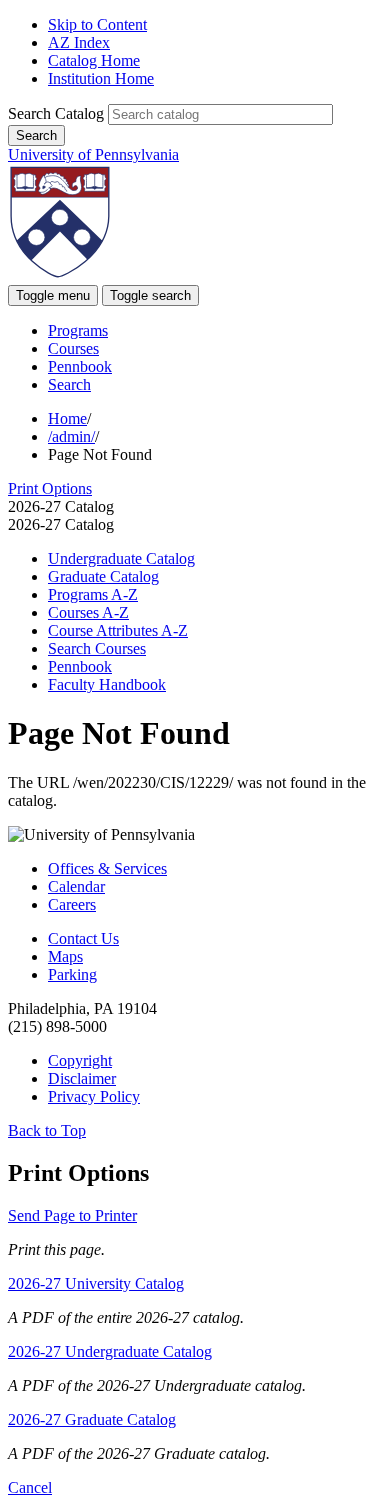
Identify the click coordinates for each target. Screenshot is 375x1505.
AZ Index (79, 42)
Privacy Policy (94, 1096)
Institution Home (101, 78)
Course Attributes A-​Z (118, 630)
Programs (78, 330)
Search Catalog (56, 113)
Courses (73, 348)
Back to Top (47, 1130)
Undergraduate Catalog (121, 558)
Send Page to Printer (72, 1215)
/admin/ (71, 436)
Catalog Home (94, 60)
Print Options (50, 488)
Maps (65, 956)
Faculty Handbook (107, 684)
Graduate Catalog (103, 576)
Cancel (30, 1487)
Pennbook (80, 366)
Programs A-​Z (93, 594)
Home (67, 418)
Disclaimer (82, 1078)
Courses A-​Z (88, 612)
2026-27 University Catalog (96, 1283)
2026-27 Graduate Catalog (92, 1419)
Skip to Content (97, 24)
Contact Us (83, 938)
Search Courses (97, 648)
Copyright (80, 1060)
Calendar (76, 886)
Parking (72, 974)
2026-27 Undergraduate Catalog (110, 1351)
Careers (72, 904)
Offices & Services (107, 868)
